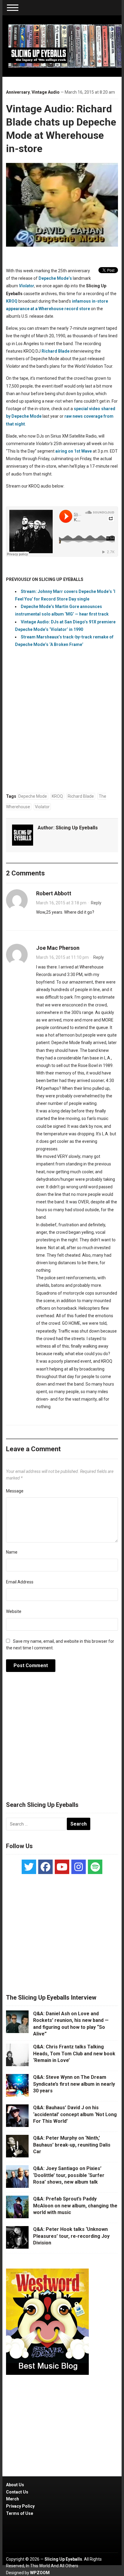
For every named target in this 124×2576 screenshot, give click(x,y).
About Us (15, 2485)
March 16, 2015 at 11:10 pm (62, 957)
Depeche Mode (33, 796)
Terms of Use (20, 2513)
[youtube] (62, 1867)
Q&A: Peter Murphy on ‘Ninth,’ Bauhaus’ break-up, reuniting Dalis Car (72, 2145)
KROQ (57, 796)
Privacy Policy (20, 2506)
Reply (96, 903)
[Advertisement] (62, 1740)
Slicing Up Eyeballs (77, 828)
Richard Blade (81, 796)
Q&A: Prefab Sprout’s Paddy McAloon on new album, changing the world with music (75, 2206)
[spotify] (95, 1867)
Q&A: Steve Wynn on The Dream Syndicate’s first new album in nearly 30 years (74, 2084)
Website (14, 1611)
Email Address (20, 1582)
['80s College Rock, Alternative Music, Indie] (65, 46)
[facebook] (45, 1867)
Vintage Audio (46, 92)
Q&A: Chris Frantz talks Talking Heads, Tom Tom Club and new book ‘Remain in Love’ (74, 2054)
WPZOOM (40, 2573)
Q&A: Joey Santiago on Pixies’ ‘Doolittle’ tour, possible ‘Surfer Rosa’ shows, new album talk (69, 2175)
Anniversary (18, 92)
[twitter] (29, 1867)
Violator (26, 286)
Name (12, 1552)
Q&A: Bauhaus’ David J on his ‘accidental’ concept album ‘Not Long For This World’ (75, 2114)
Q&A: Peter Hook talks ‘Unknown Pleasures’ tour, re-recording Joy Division (71, 2236)
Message (15, 1491)
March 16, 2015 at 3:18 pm (61, 903)
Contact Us (17, 2492)
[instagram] (79, 1867)
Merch (12, 2499)
